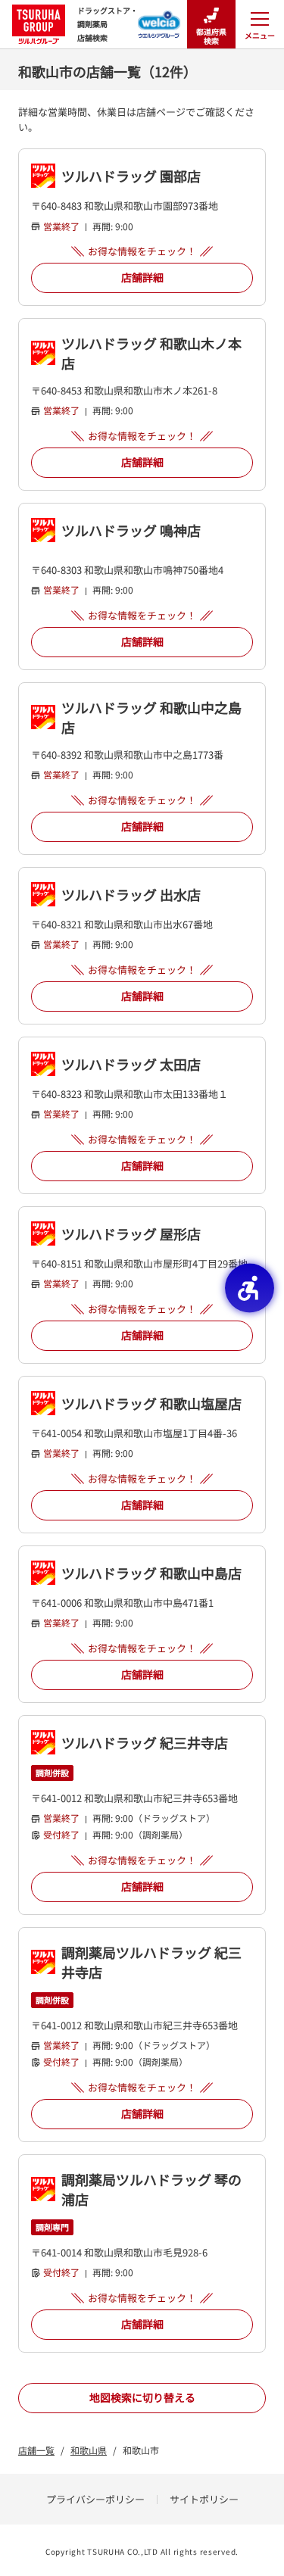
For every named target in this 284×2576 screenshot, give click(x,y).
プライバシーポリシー (95, 2499)
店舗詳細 (142, 277)
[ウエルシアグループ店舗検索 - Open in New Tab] (159, 20)
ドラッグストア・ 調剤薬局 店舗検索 (108, 24)
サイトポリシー (204, 2499)
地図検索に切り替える (142, 2397)
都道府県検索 (211, 36)
